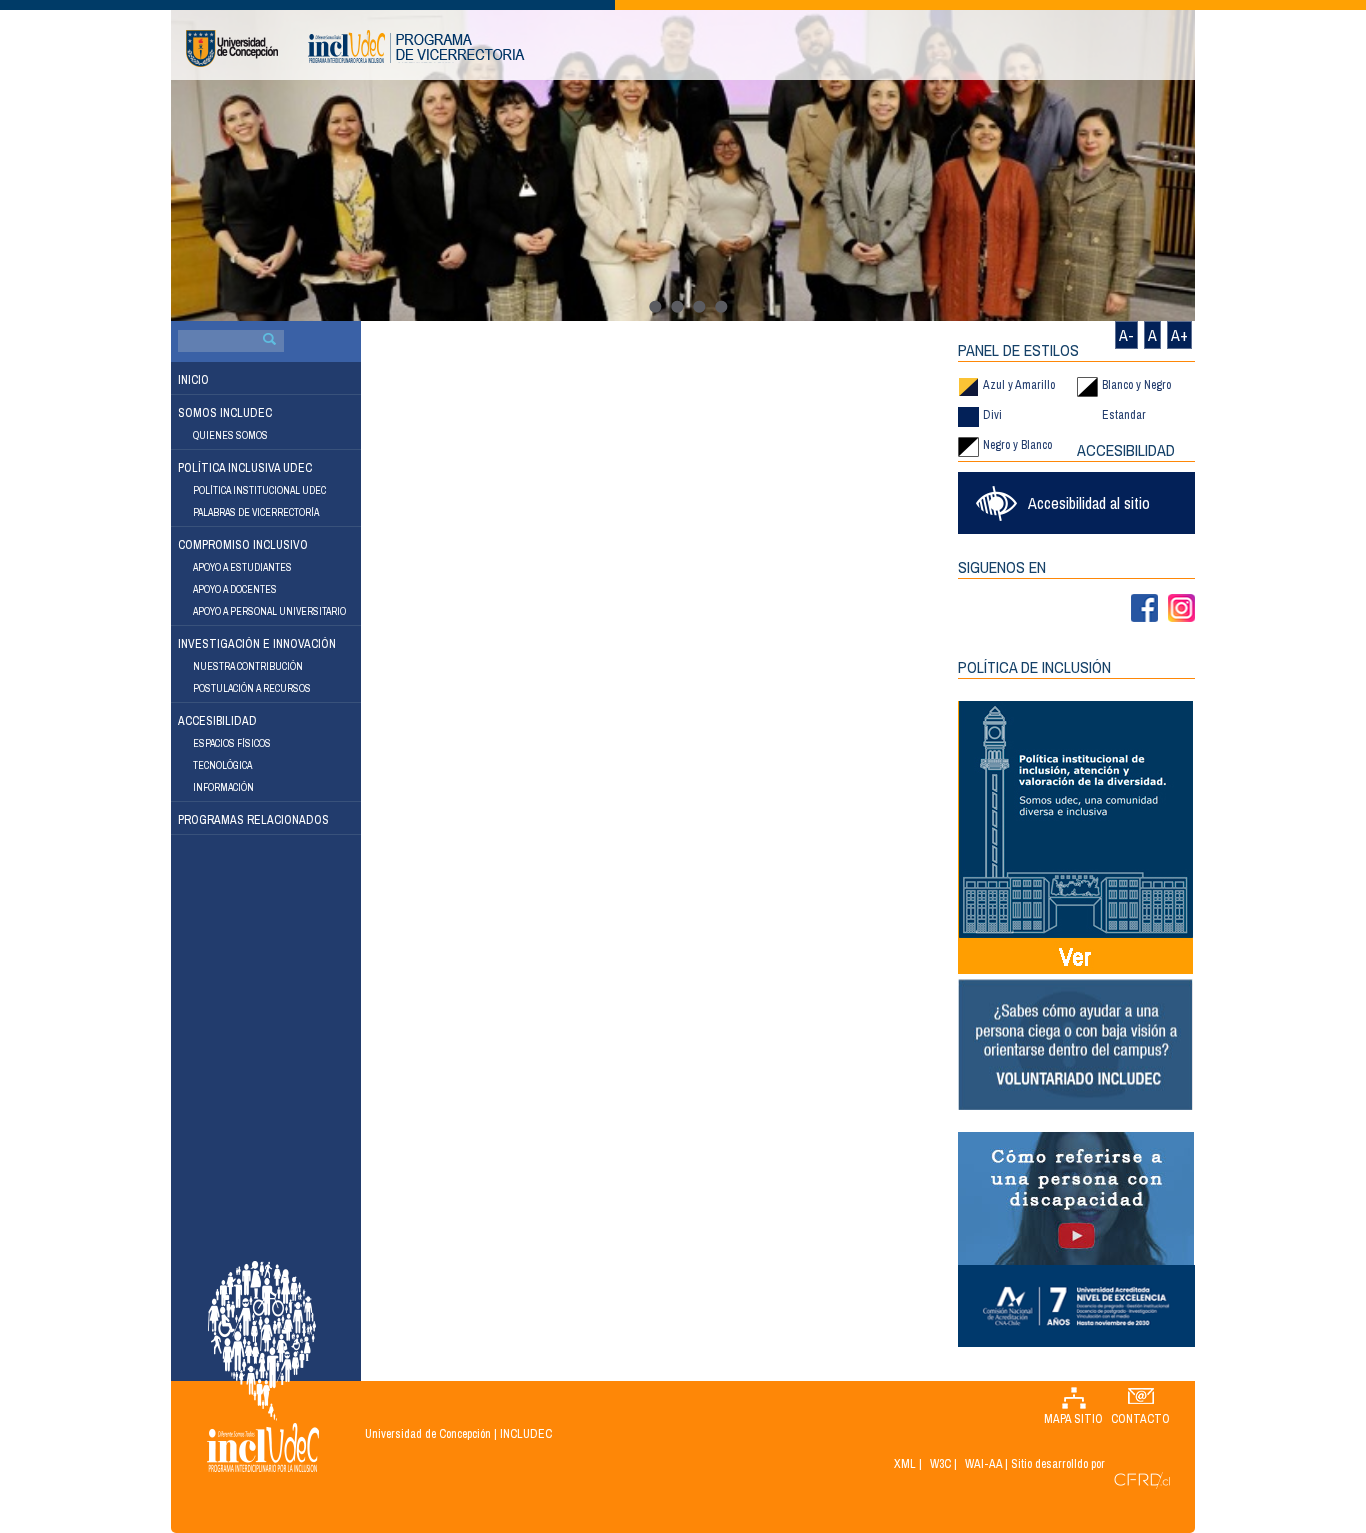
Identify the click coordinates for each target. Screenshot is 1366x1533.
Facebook (1144, 608)
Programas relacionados (253, 820)
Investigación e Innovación (257, 644)
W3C (940, 1464)
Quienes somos (230, 435)
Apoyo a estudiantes (242, 567)
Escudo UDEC (232, 48)
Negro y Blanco (1017, 445)
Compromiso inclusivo (243, 545)
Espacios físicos (232, 743)
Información (223, 787)
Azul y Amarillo (1019, 385)
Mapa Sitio (1073, 1419)
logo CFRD (1142, 1480)
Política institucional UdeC (259, 490)
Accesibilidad (217, 721)
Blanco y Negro (1136, 385)
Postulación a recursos (252, 688)
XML (905, 1464)
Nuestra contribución (248, 666)
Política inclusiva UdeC (245, 468)
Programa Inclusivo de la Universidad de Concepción (416, 46)
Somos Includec (225, 413)
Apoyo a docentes (235, 589)
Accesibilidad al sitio (1089, 503)
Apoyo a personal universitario (269, 611)
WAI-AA (983, 1464)
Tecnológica (222, 765)
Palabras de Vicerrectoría (256, 512)
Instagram (1181, 608)
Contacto (1140, 1419)
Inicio (193, 380)
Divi (992, 415)
